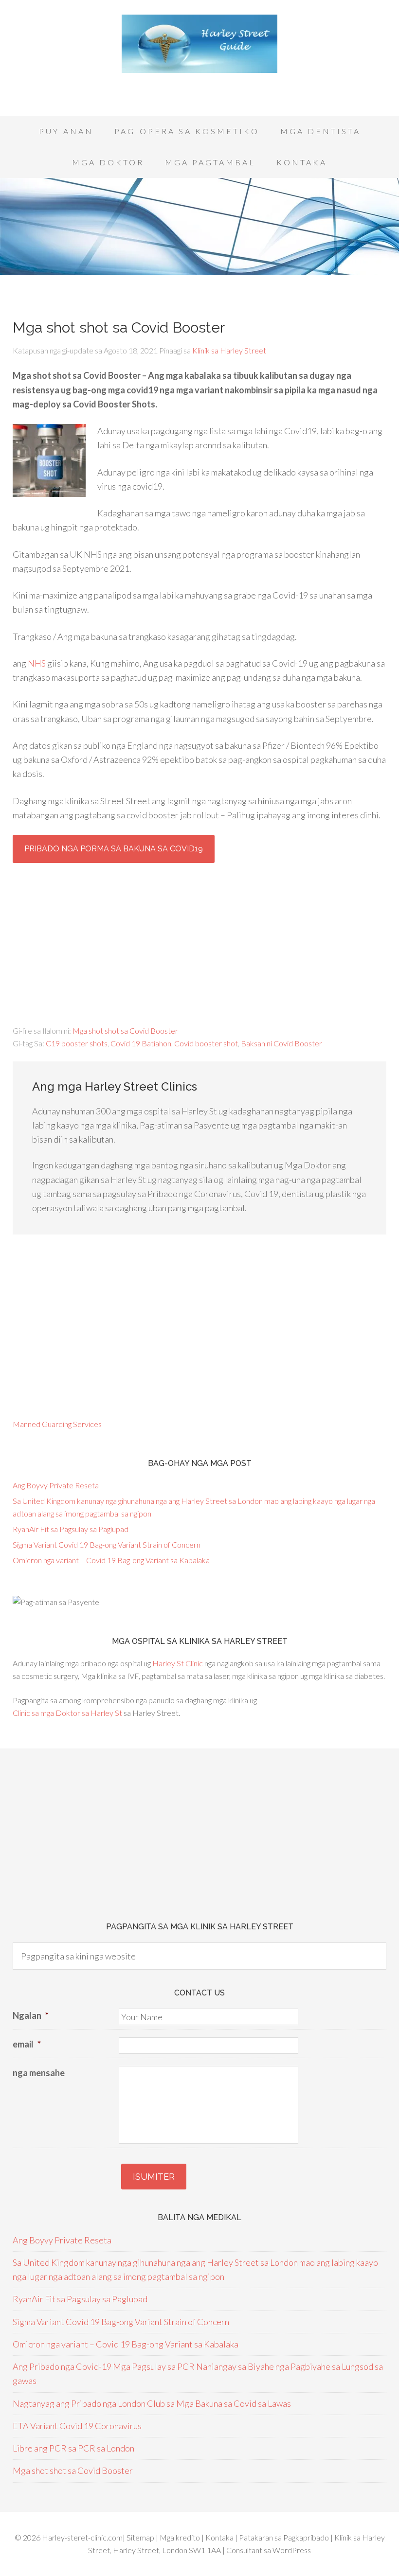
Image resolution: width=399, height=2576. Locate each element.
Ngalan (31, 2015)
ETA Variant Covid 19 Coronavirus (77, 2426)
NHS (37, 663)
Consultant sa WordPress (269, 2550)
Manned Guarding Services (57, 1424)
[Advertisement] (199, 88)
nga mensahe (39, 2073)
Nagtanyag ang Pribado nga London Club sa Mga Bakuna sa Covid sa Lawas (152, 2403)
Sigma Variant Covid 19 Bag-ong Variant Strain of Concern (107, 1544)
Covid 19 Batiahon (141, 1043)
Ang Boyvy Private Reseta (56, 1485)
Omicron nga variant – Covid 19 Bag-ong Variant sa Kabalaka (111, 1560)
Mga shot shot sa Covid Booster (125, 1031)
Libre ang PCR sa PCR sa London (73, 2448)
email (27, 2044)
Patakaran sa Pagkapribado (284, 2537)
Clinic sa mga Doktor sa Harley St (67, 1713)
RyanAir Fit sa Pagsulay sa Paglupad (71, 1529)
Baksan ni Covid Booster (281, 1043)
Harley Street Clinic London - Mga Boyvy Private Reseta (199, 44)
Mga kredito (181, 2537)
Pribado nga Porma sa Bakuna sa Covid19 (114, 849)
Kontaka (220, 2537)
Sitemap (141, 2537)
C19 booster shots (77, 1043)
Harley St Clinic (178, 1663)
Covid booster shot (206, 1043)
